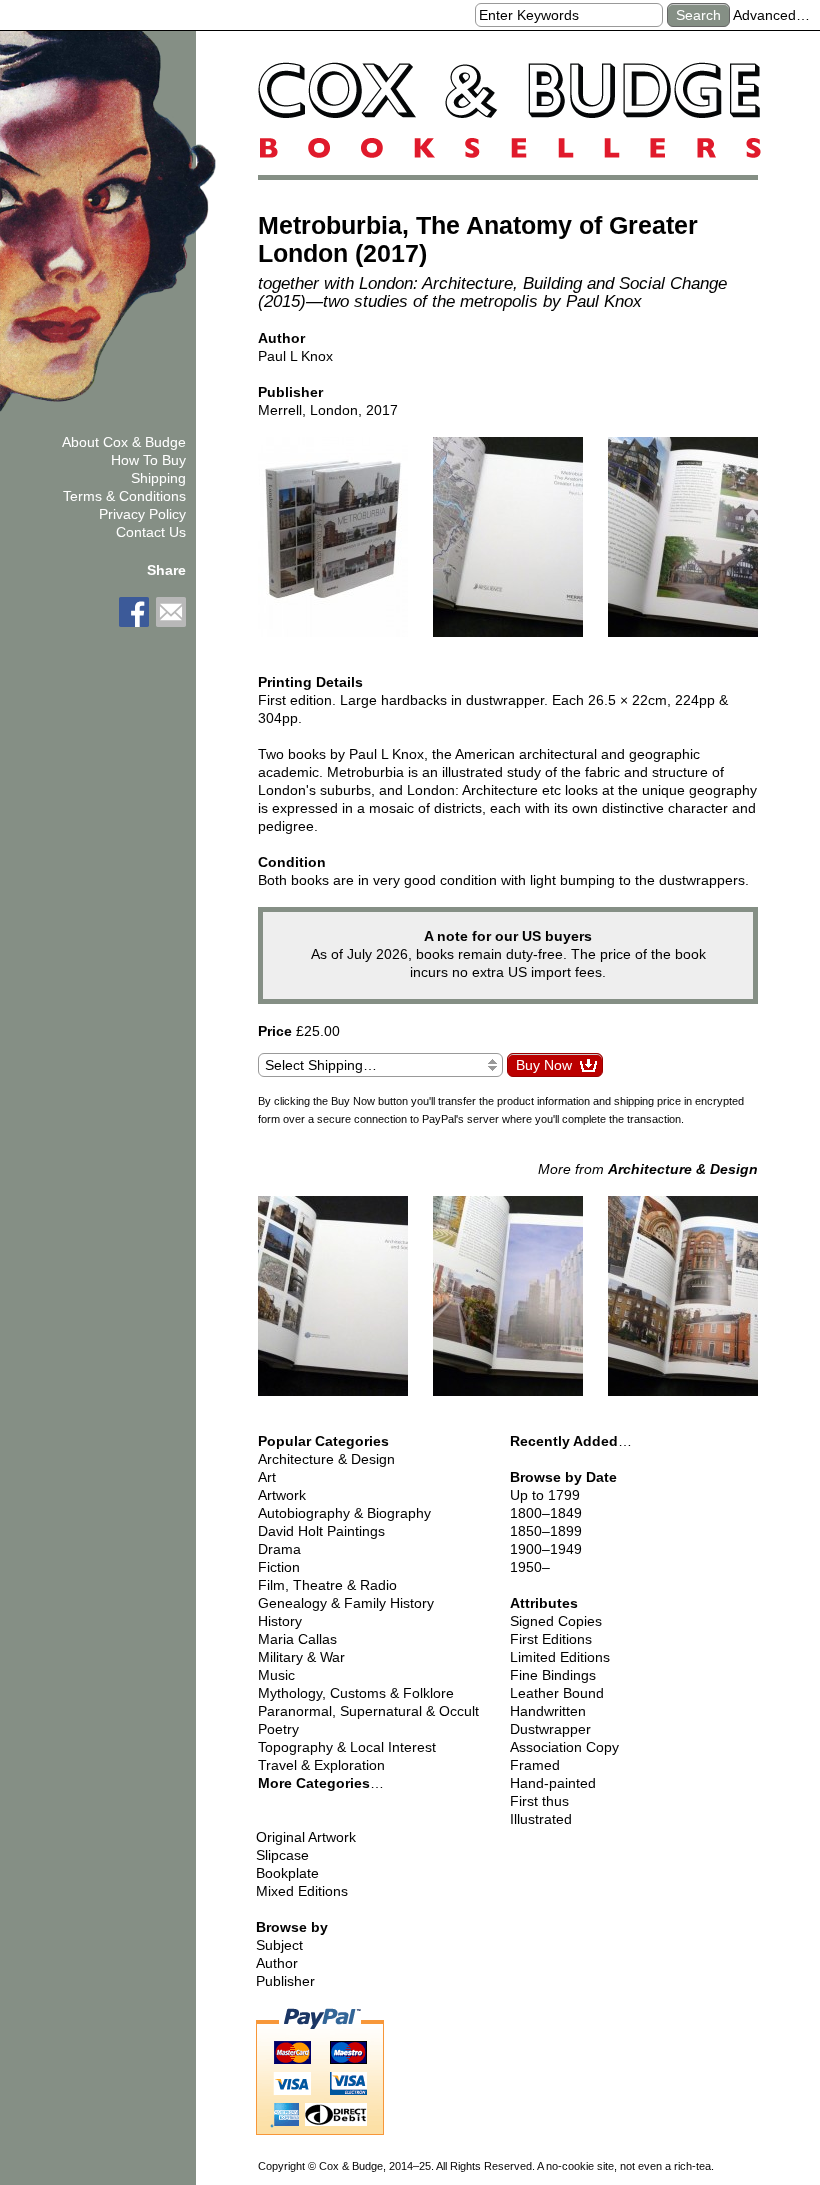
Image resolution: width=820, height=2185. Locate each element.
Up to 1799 (545, 1495)
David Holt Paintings (321, 1531)
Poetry (278, 1729)
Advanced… (771, 15)
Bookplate (287, 1873)
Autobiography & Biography (344, 1513)
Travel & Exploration (321, 1765)
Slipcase (282, 1855)
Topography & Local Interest (347, 1747)
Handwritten (548, 1711)
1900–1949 (546, 1549)
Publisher (285, 1981)
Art (267, 1477)
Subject (279, 1945)
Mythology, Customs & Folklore (356, 1693)
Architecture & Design (326, 1459)
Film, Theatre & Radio (327, 1585)
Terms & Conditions (124, 496)
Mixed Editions (302, 1891)
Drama (279, 1549)
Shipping (158, 478)
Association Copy (564, 1747)
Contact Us (151, 532)
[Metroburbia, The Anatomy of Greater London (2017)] (333, 546)
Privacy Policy (142, 514)
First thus (539, 1801)
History (280, 1621)
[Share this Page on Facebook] (134, 612)
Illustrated (541, 1819)
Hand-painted (553, 1783)
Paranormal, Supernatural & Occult (368, 1711)
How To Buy (148, 460)
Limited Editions (560, 1657)
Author (277, 1963)
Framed (535, 1765)
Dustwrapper (550, 1729)
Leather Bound (557, 1693)
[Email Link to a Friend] (171, 612)
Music (276, 1675)
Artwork (282, 1495)
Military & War (301, 1657)
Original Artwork (306, 1837)
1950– (530, 1567)
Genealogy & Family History (346, 1603)
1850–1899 (546, 1531)
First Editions (551, 1639)
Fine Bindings (553, 1675)
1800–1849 (546, 1513)
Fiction (279, 1567)
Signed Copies (556, 1621)
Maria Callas (297, 1639)
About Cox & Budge (124, 442)
